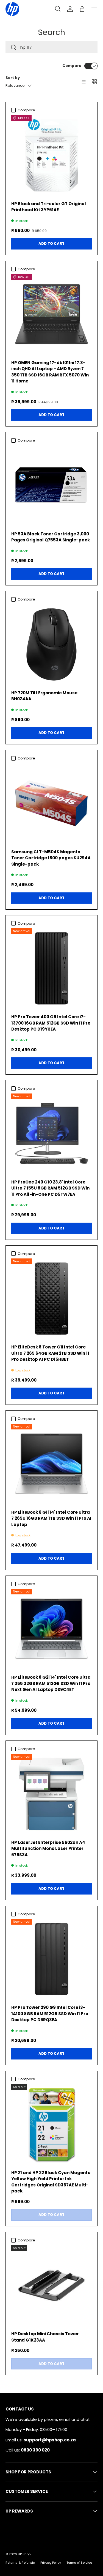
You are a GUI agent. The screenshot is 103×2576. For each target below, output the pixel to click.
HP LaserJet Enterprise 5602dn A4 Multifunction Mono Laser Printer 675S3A (48, 1849)
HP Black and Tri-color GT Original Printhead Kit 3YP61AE (49, 207)
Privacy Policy (51, 2563)
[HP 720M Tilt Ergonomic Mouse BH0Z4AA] (51, 644)
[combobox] (51, 47)
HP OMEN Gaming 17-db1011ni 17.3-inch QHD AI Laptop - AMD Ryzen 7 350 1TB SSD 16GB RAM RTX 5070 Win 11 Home (50, 372)
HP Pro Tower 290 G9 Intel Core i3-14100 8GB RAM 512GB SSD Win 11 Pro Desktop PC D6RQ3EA (50, 2014)
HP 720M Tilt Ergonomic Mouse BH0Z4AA (44, 696)
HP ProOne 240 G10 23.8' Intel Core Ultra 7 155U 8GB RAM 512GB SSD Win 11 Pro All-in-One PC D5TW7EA (50, 1188)
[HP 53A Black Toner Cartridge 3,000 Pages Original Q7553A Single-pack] (51, 485)
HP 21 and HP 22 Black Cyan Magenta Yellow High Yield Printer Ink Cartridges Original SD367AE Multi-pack (51, 2182)
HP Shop (24, 2554)
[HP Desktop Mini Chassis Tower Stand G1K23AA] (51, 2285)
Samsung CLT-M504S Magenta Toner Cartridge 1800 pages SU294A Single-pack (51, 858)
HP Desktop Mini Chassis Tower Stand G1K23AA (45, 2337)
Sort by (13, 78)
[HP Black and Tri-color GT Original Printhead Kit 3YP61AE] (51, 155)
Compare (72, 66)
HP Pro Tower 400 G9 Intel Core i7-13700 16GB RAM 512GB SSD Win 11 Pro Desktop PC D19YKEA (51, 1023)
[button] (82, 9)
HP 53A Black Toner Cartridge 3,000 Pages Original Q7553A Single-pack (51, 537)
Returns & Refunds (20, 2563)
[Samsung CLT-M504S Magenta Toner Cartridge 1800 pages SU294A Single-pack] (51, 803)
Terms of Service (79, 2563)
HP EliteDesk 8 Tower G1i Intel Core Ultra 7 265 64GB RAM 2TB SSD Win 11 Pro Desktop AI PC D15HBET (50, 1353)
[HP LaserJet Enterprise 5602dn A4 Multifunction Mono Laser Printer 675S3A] (51, 1794)
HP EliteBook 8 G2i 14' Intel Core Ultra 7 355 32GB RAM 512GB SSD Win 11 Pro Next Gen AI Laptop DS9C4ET (51, 1683)
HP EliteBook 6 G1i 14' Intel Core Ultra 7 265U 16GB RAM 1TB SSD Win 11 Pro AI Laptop (51, 1518)
